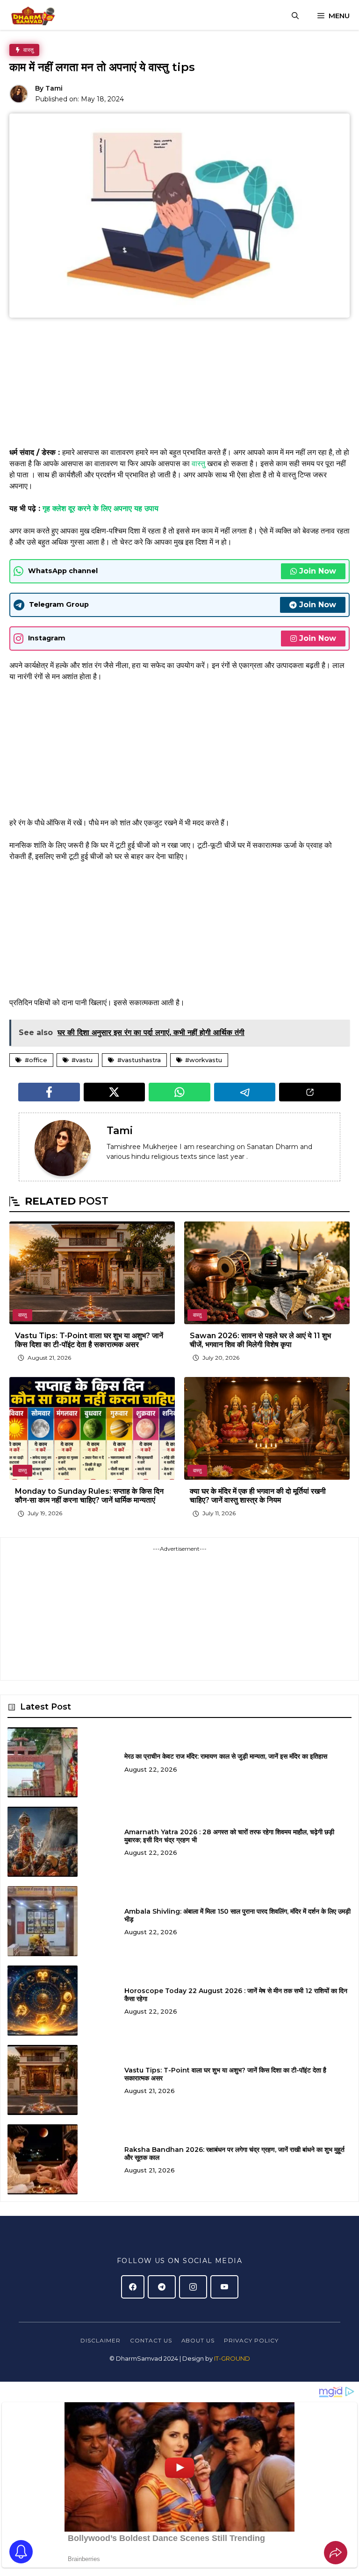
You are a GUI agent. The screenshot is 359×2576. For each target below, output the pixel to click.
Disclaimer (101, 2340)
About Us (198, 2340)
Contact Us (151, 2340)
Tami (54, 88)
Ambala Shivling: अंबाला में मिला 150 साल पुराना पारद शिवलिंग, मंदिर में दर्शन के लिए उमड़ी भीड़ (237, 1915)
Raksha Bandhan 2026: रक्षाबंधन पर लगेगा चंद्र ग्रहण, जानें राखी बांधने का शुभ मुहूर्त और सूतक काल (234, 2154)
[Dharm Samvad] (36, 16)
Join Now (318, 571)
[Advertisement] (179, 385)
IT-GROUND (231, 2358)
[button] (295, 16)
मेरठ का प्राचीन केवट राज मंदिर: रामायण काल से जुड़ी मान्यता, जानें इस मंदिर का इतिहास (226, 1756)
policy (266, 2340)
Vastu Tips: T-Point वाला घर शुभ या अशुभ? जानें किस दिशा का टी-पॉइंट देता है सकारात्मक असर (89, 1340)
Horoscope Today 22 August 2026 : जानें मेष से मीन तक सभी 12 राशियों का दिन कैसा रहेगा (236, 1995)
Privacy (238, 2340)
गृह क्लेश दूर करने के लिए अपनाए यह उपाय (101, 508)
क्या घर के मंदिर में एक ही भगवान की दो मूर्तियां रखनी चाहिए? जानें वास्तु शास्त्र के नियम (258, 1496)
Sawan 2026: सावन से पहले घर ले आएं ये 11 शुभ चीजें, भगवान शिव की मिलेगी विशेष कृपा (260, 1340)
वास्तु (199, 464)
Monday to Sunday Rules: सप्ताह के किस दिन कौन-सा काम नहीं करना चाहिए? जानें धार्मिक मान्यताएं (89, 1496)
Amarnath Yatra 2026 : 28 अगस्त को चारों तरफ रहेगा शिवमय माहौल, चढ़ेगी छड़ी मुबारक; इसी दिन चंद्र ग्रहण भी (229, 1836)
